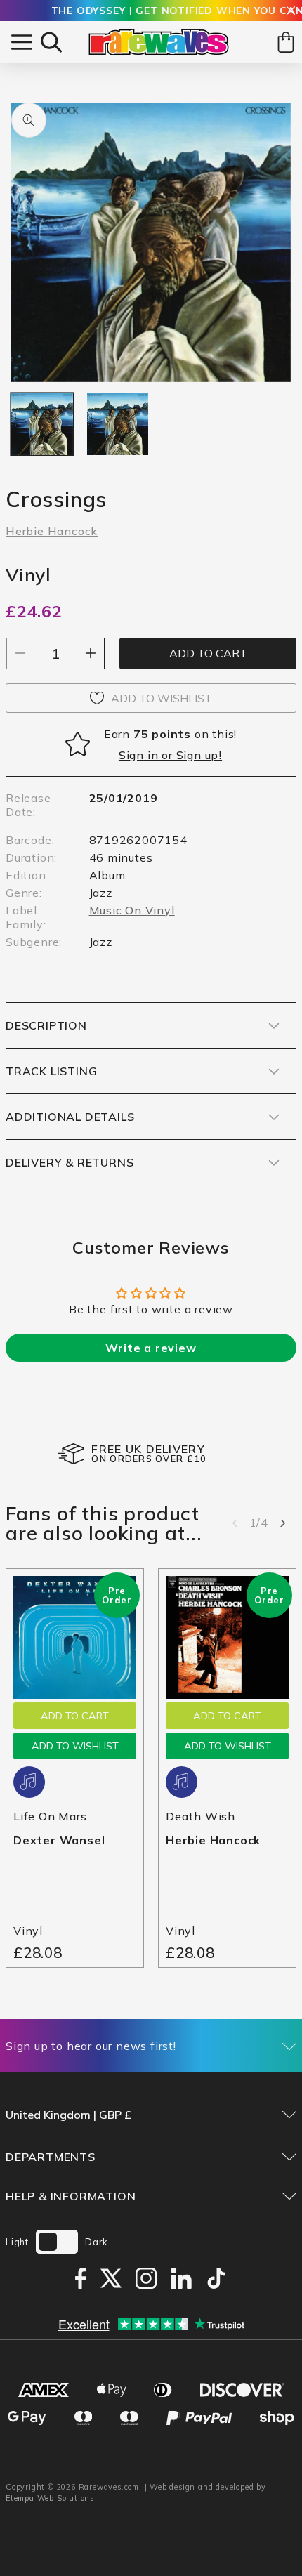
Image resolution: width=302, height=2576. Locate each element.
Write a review (151, 1348)
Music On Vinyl (132, 910)
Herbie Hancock (52, 531)
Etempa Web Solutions (50, 2498)
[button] (51, 42)
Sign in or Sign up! (170, 755)
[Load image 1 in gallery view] (42, 424)
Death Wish (201, 1816)
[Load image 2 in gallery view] (118, 424)
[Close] (291, 12)
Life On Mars (50, 1816)
